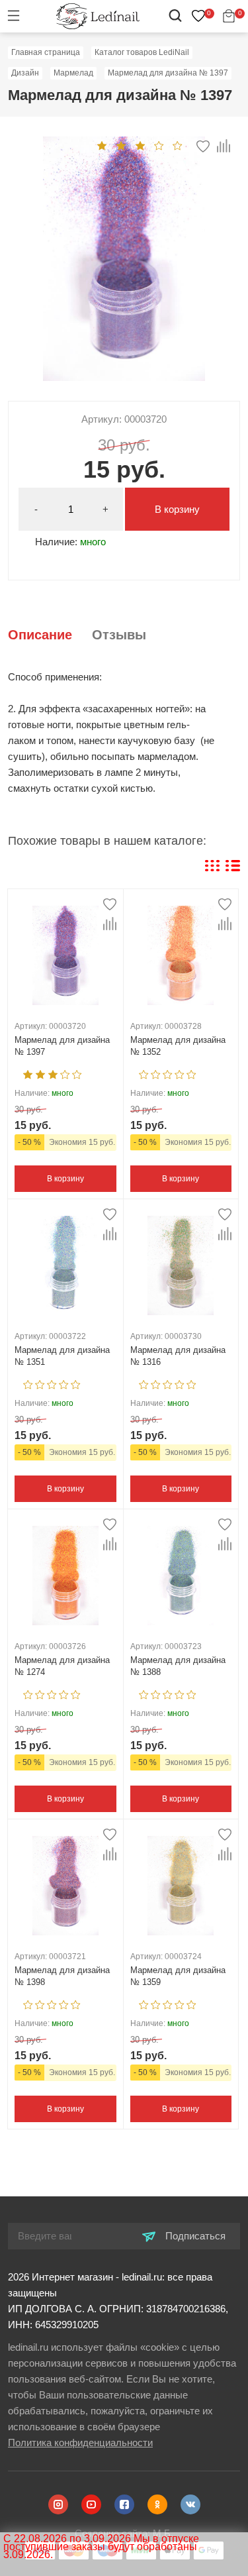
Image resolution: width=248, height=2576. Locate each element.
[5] (178, 145)
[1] (102, 145)
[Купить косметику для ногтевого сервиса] (98, 16)
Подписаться (194, 2236)
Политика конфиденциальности (80, 2442)
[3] (140, 145)
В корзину (177, 509)
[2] (121, 145)
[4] (159, 145)
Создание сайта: (124, 2533)
